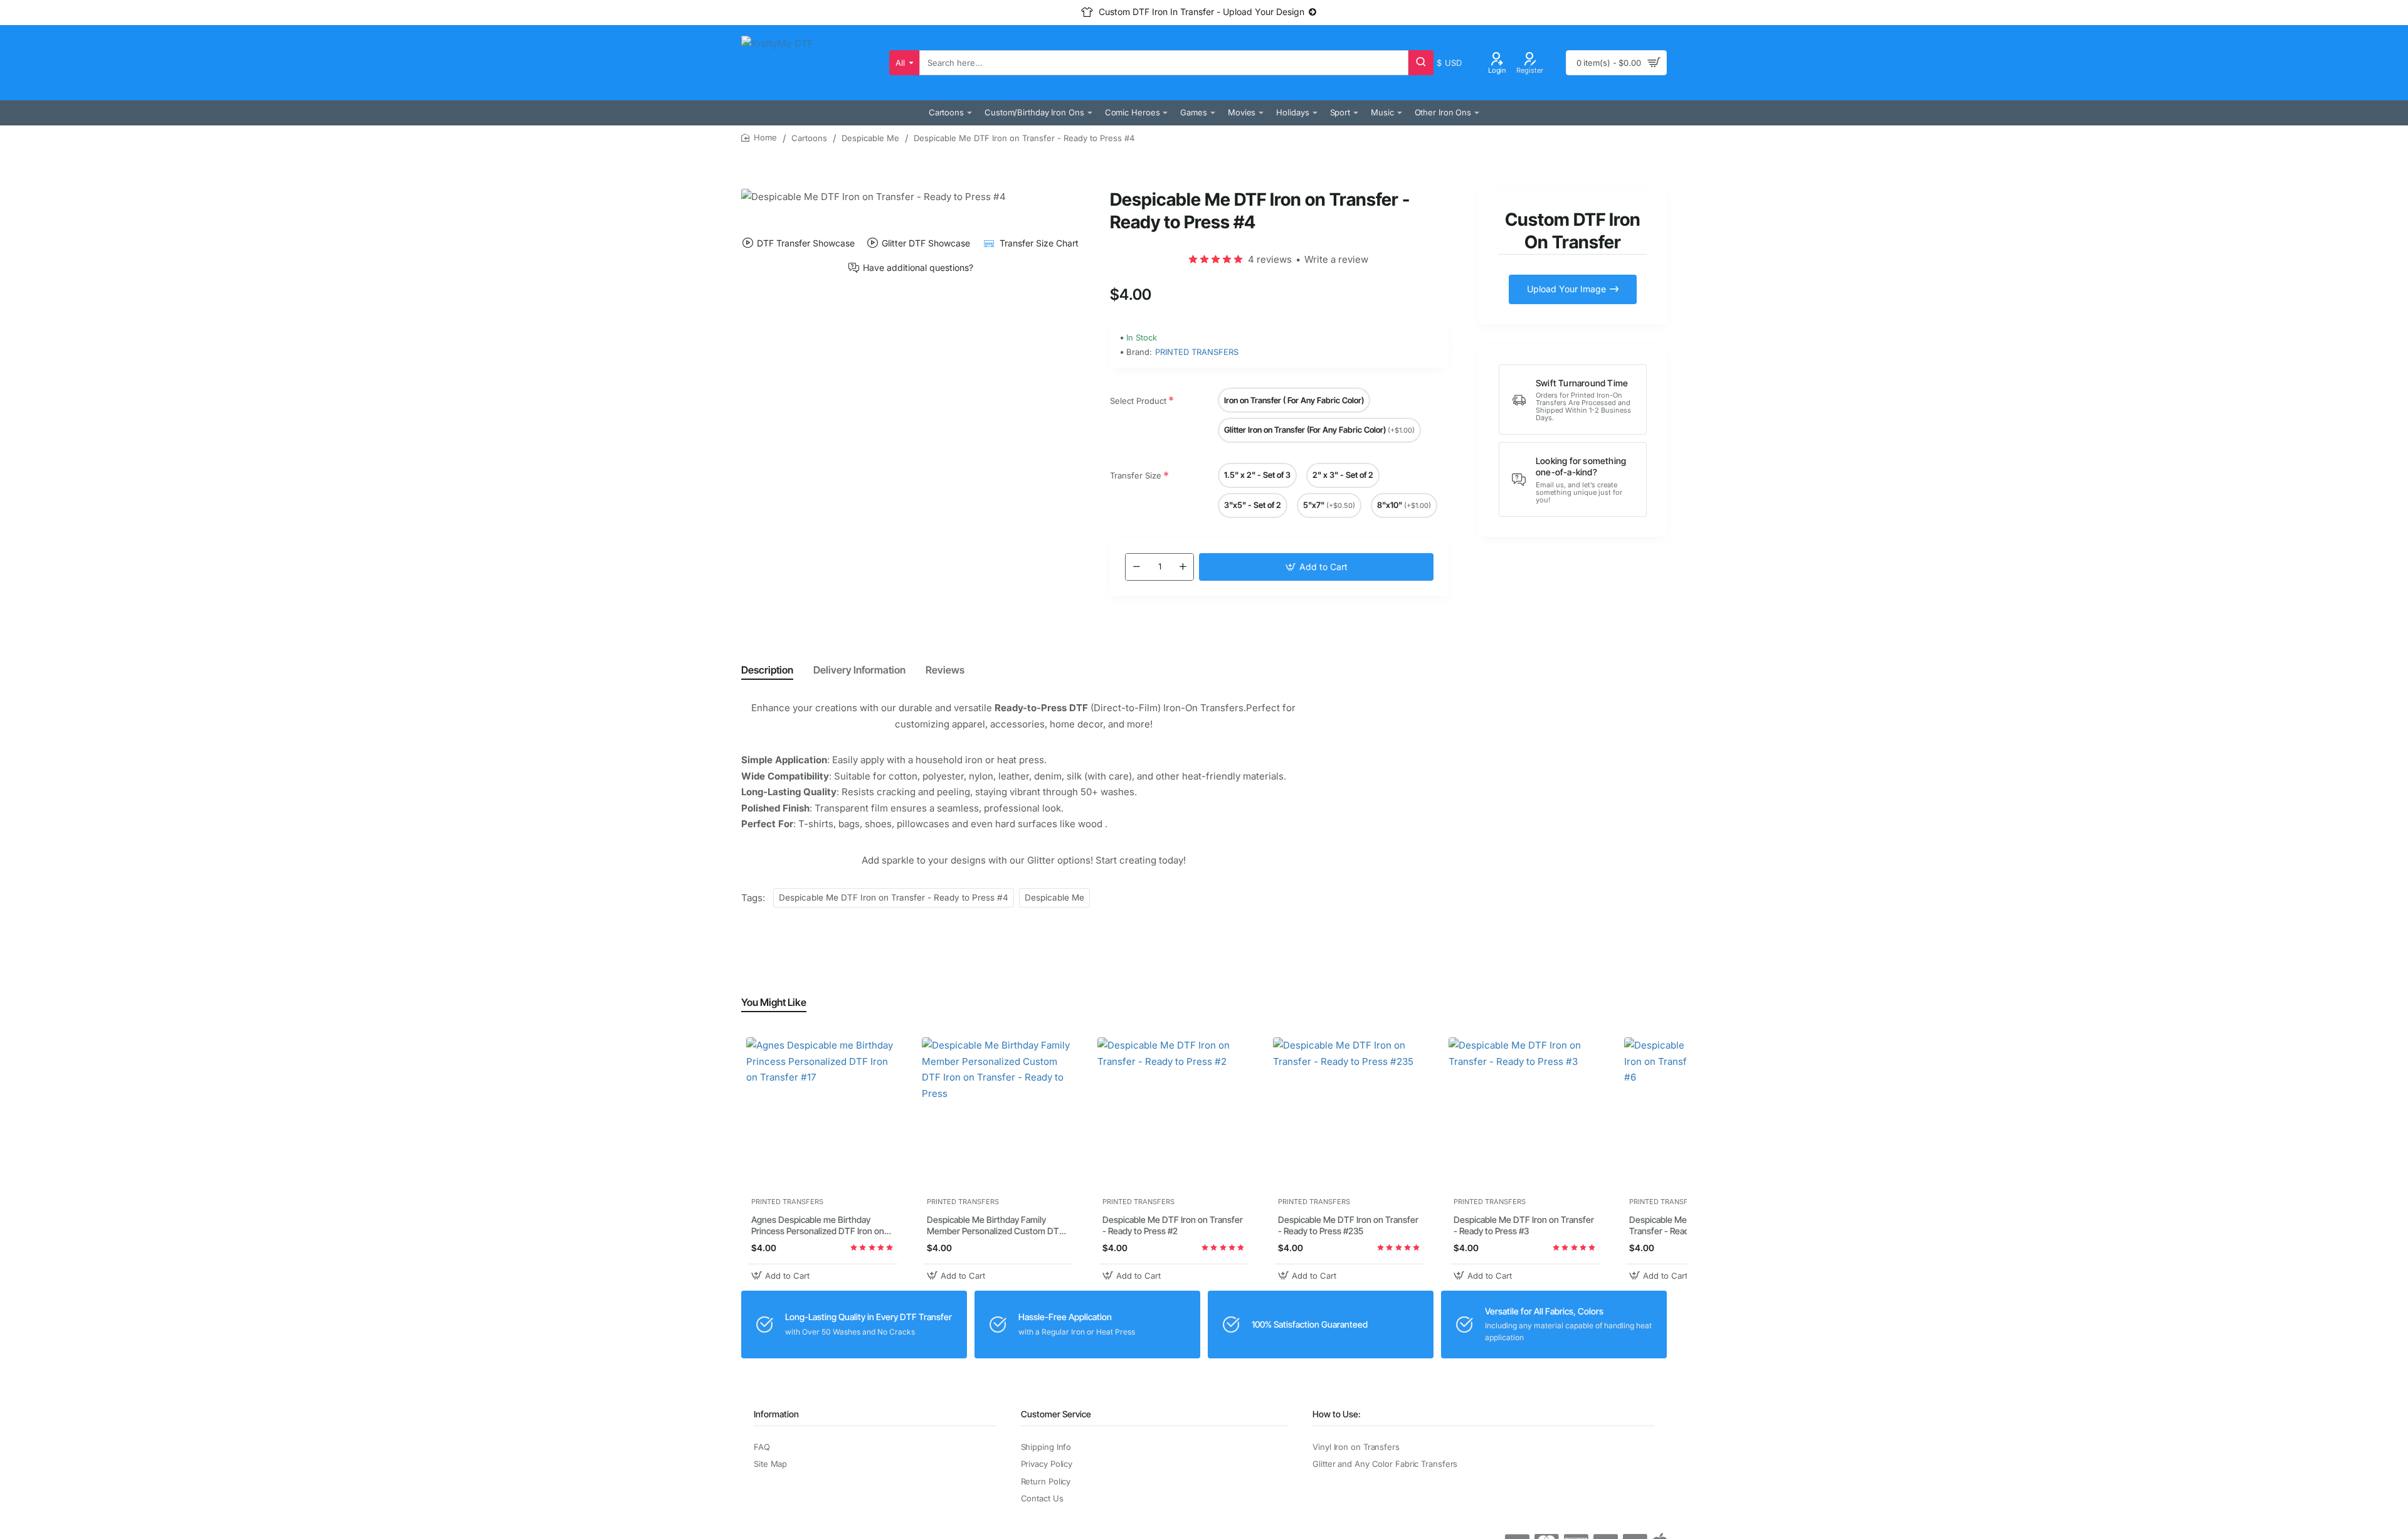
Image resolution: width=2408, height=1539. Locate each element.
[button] (1316, 567)
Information (776, 1414)
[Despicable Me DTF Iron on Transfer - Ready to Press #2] (1174, 1114)
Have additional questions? (918, 268)
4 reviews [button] (1270, 259)
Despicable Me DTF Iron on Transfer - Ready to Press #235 (1348, 1226)
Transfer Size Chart (1039, 243)
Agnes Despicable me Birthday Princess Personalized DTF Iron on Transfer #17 (818, 1226)
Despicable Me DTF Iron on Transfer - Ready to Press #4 (894, 897)
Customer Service (1056, 1414)
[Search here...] (1421, 63)
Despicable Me (870, 138)
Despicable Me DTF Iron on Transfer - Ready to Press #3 (1524, 1226)
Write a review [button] (1336, 259)
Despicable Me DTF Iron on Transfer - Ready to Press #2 (1173, 1226)
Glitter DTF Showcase (926, 243)
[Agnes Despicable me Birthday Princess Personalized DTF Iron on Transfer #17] (823, 1114)
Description (767, 670)
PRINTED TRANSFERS (1197, 352)
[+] (1183, 567)
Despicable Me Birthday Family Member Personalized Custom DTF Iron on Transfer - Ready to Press (995, 1226)
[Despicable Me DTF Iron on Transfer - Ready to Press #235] (1349, 1114)
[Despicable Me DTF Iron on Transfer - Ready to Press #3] (1525, 1114)
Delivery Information (859, 670)
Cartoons (809, 138)
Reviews (945, 670)
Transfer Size (1136, 475)
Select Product (1138, 401)
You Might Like (774, 1002)
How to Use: (1337, 1414)
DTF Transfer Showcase (806, 243)
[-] (1136, 567)
